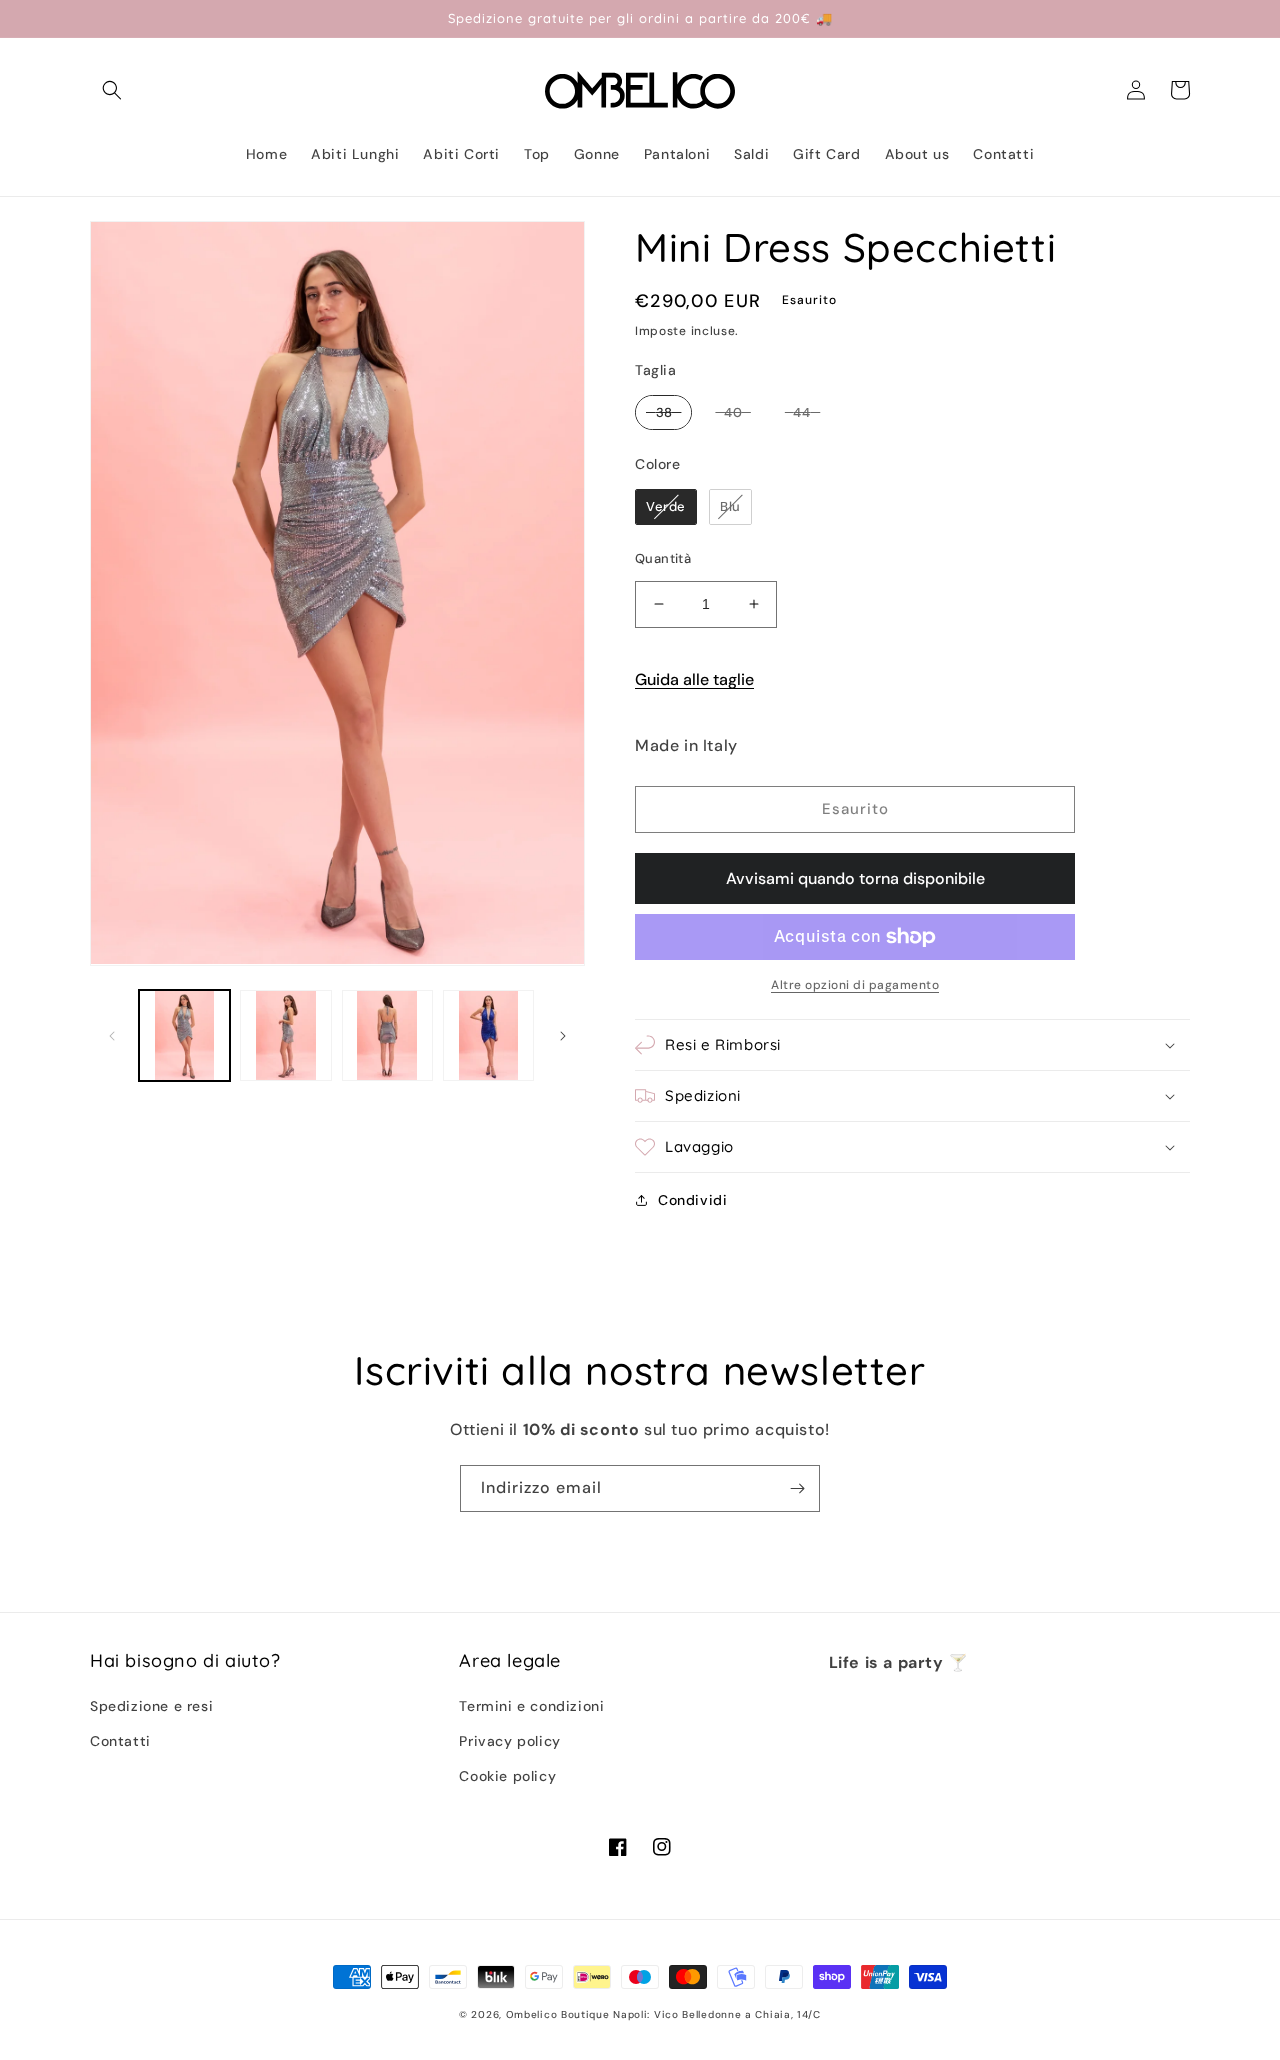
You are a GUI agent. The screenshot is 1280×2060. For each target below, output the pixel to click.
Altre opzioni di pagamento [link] (855, 985)
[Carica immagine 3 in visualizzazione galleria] (387, 1035)
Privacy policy (509, 1741)
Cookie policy (507, 1776)
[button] (112, 90)
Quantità (663, 558)
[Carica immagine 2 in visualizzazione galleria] (285, 1035)
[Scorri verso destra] (563, 1036)
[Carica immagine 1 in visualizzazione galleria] (184, 1035)
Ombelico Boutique (558, 2014)
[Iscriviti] (797, 1488)
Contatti (120, 1741)
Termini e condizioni (531, 1706)
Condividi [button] (692, 1200)
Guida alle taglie (694, 679)
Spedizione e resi (151, 1706)
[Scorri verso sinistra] (112, 1036)
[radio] (663, 413)
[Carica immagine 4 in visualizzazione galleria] (488, 1035)
